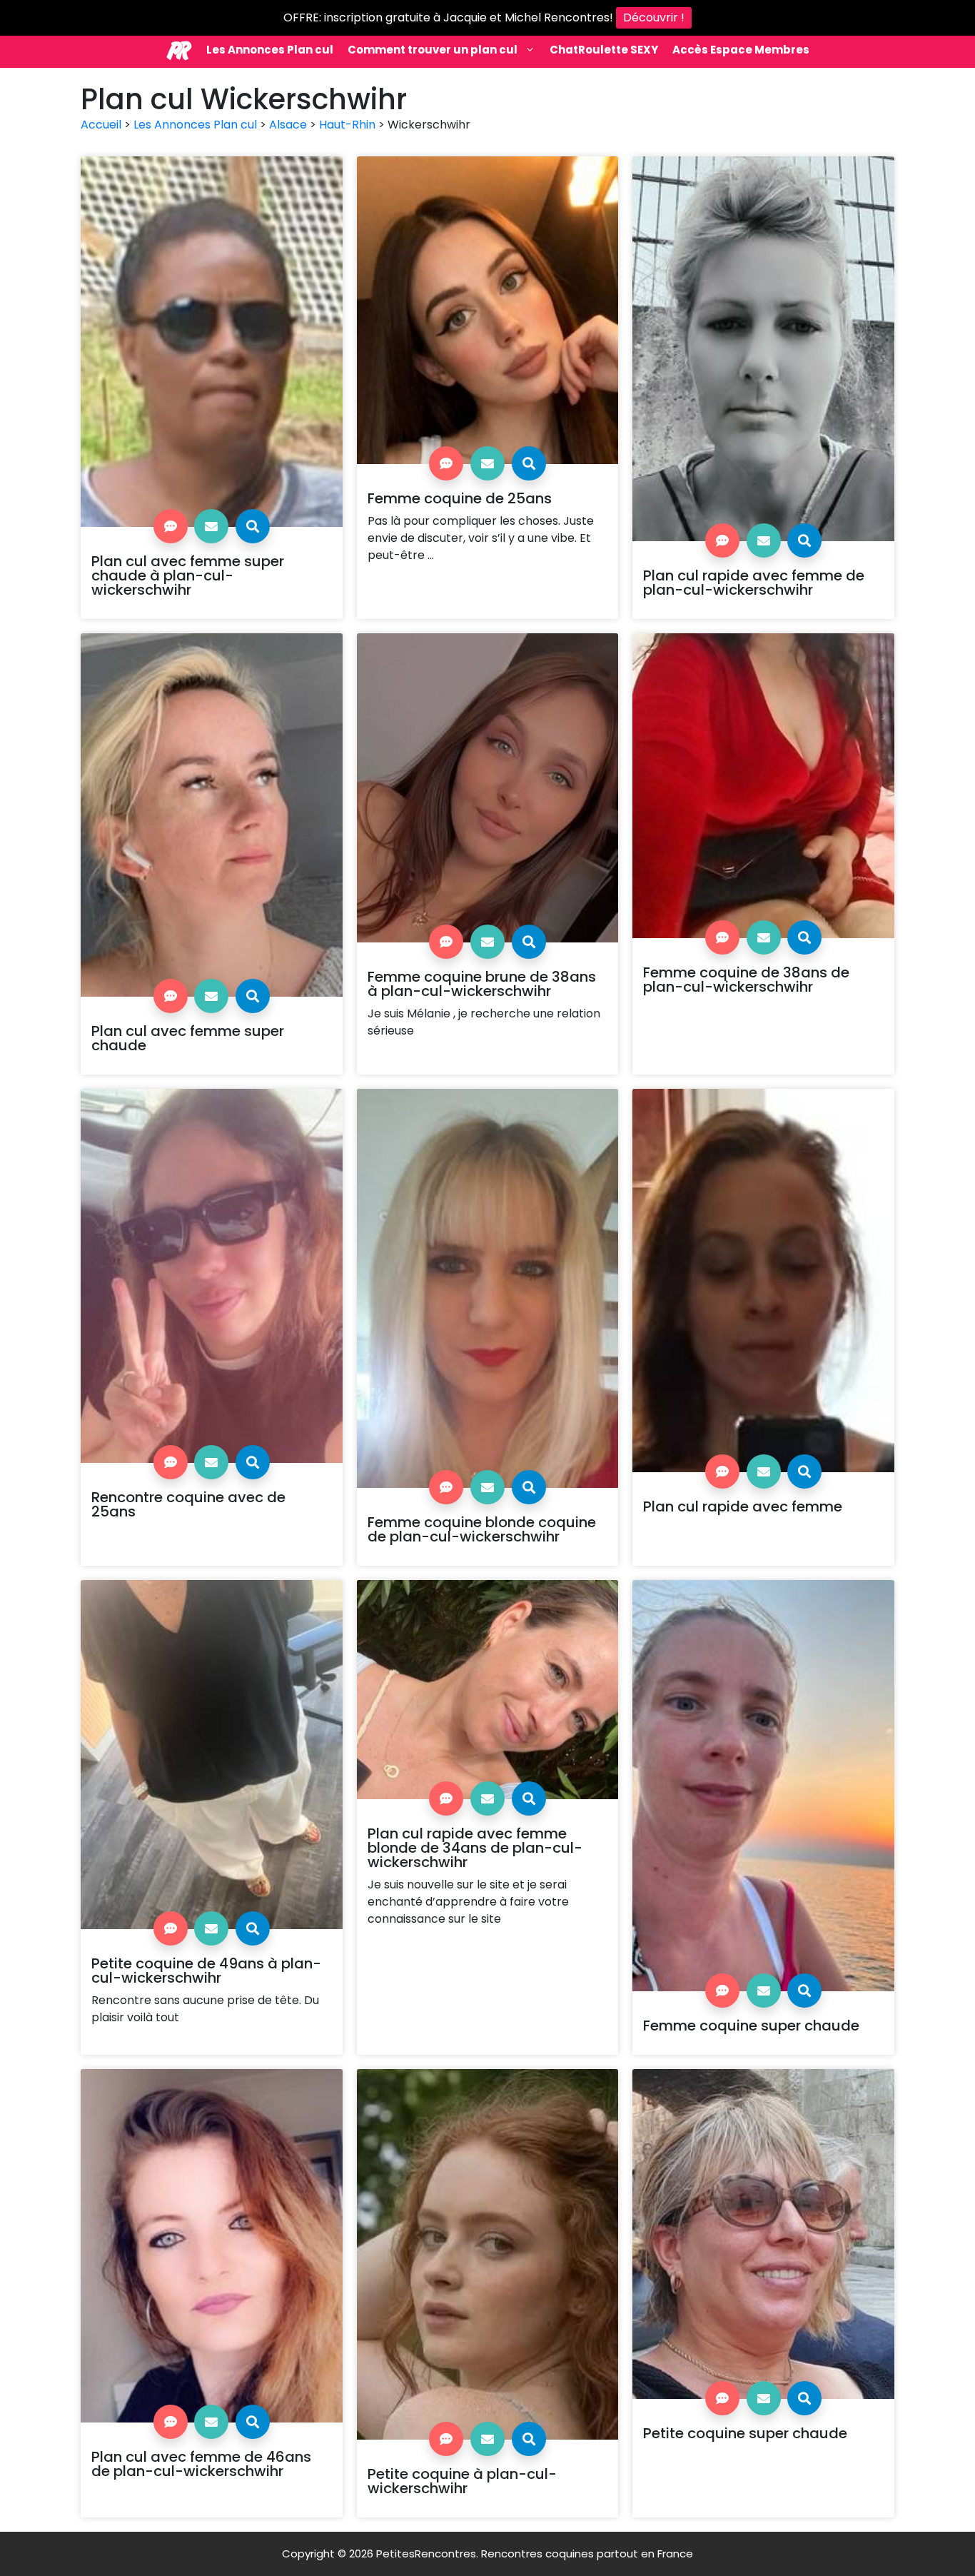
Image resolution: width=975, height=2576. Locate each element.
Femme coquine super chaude (751, 2026)
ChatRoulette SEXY (604, 50)
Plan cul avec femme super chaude (188, 1038)
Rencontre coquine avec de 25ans (188, 1504)
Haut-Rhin (347, 125)
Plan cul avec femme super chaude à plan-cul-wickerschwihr (188, 575)
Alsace (288, 125)
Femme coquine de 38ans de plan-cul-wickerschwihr (746, 980)
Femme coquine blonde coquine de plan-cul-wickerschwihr (482, 1529)
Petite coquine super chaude (745, 2433)
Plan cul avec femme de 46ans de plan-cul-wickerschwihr (201, 2464)
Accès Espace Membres (741, 50)
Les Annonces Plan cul (270, 50)
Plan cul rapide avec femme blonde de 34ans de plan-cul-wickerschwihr (475, 1848)
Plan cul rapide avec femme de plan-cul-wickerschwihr (754, 583)
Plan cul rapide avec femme (743, 1506)
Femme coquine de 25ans (460, 498)
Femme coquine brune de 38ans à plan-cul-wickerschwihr (482, 984)
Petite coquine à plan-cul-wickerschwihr (462, 2481)
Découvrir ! (654, 17)
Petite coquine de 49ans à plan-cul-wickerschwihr (206, 1971)
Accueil (101, 125)
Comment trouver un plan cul (433, 50)
